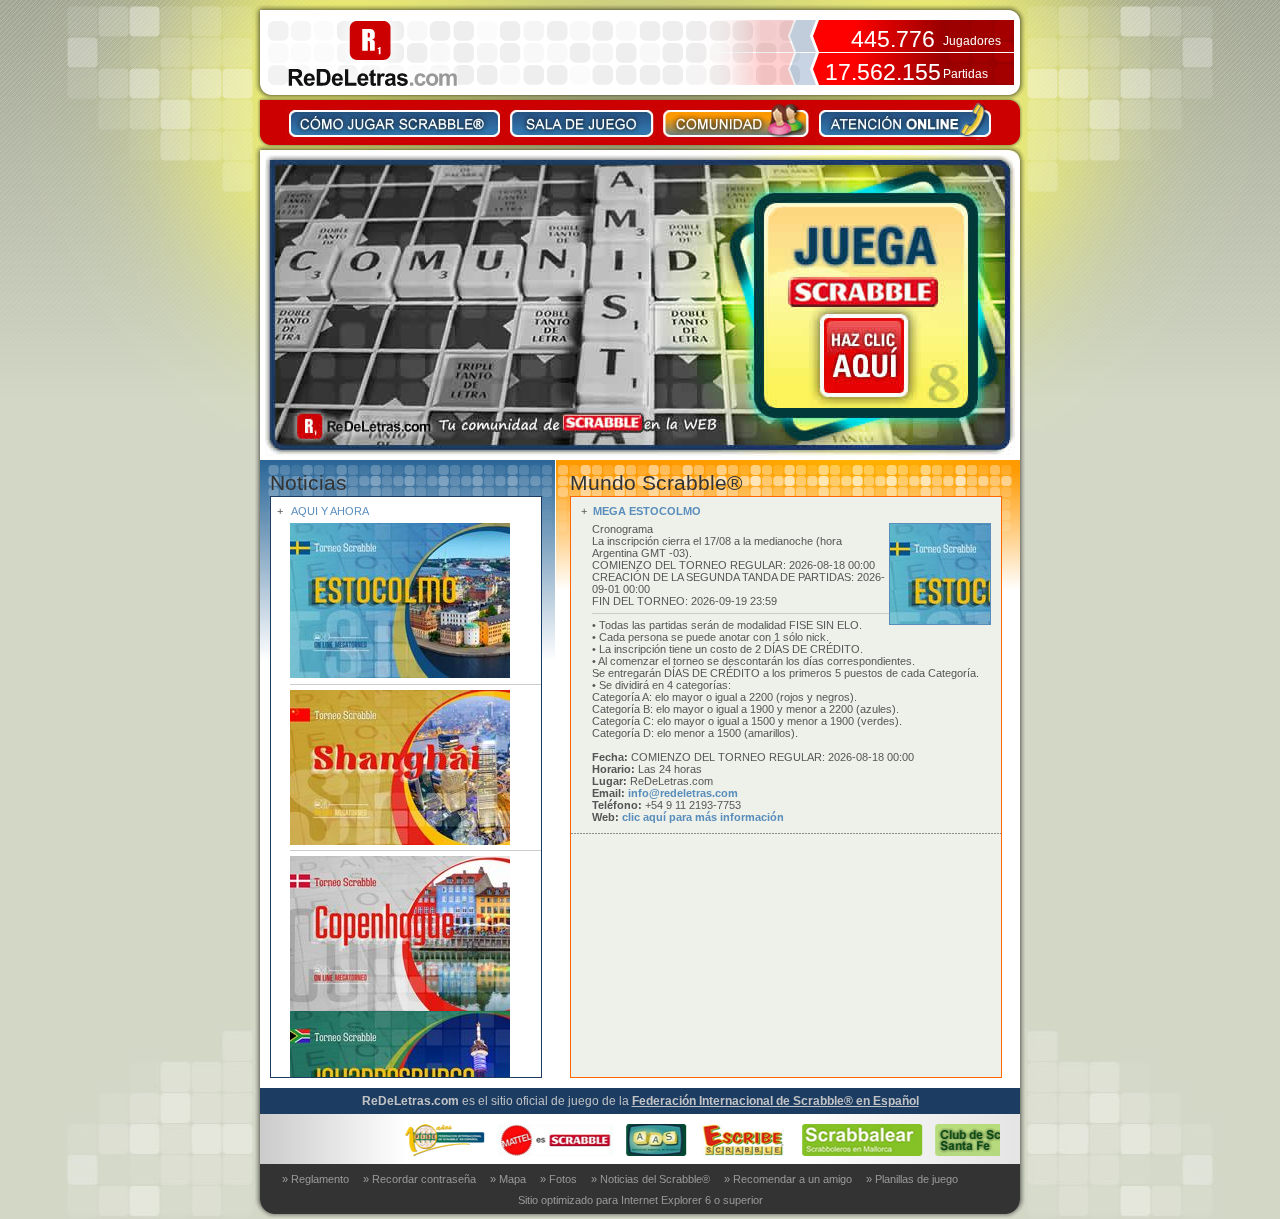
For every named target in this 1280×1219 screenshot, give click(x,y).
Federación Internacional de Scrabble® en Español (775, 1101)
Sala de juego (582, 120)
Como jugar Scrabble (395, 120)
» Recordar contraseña (419, 1179)
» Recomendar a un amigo (788, 1179)
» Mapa (508, 1179)
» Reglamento (315, 1179)
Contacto (905, 120)
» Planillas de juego (912, 1179)
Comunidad (736, 120)
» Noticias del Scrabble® (650, 1179)
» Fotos (558, 1179)
